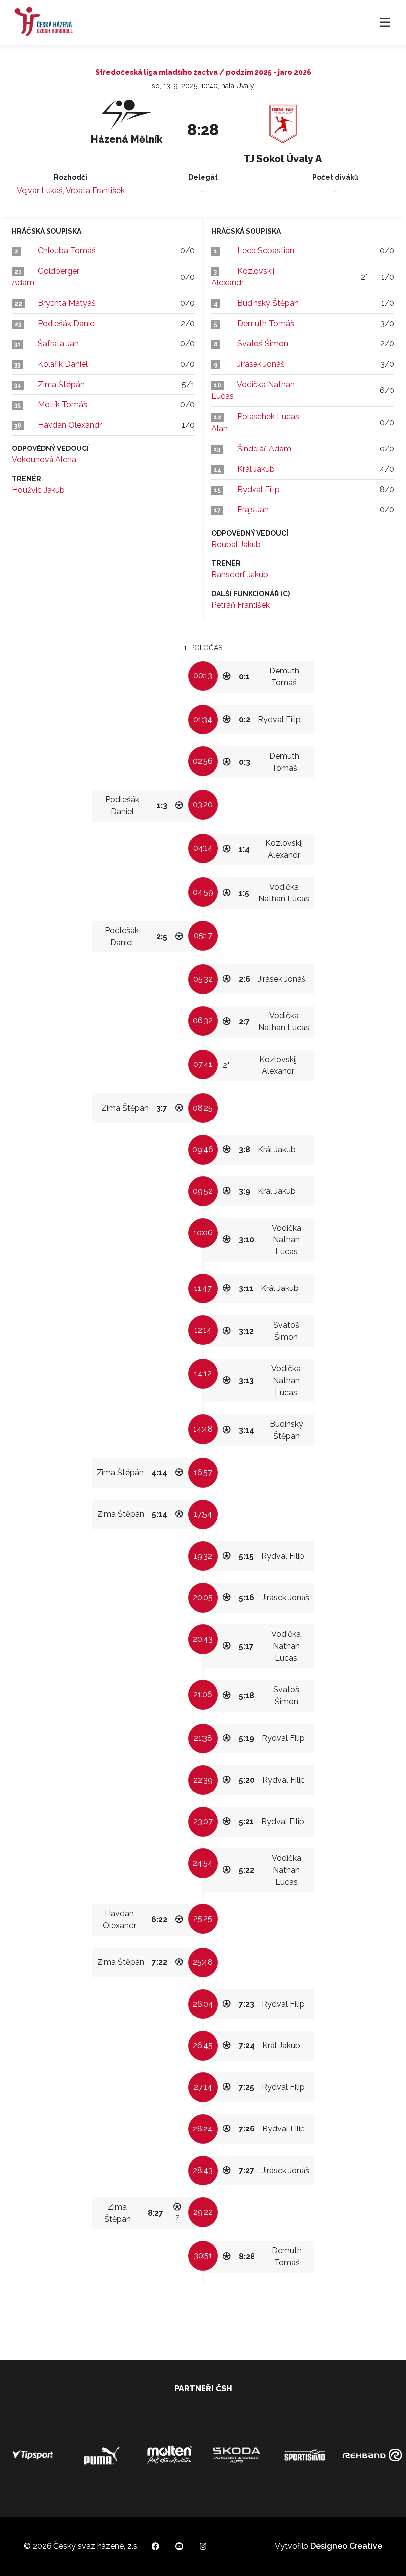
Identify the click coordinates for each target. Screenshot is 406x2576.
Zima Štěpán (61, 384)
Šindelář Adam (264, 449)
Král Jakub (256, 469)
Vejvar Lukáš (40, 191)
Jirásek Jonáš (261, 364)
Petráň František (241, 605)
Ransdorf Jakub (240, 575)
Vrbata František (95, 191)
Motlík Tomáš (62, 405)
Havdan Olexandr (70, 425)
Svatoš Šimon (263, 344)
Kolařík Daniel (63, 364)
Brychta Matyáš (67, 303)
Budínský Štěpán (268, 303)
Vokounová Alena (44, 460)
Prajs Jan (253, 510)
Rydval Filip (258, 489)
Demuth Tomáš (266, 323)
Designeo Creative (346, 2546)
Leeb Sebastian (266, 251)
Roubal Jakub (236, 544)
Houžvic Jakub (38, 490)
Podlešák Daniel (67, 323)
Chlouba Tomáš (67, 251)
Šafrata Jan (58, 344)
